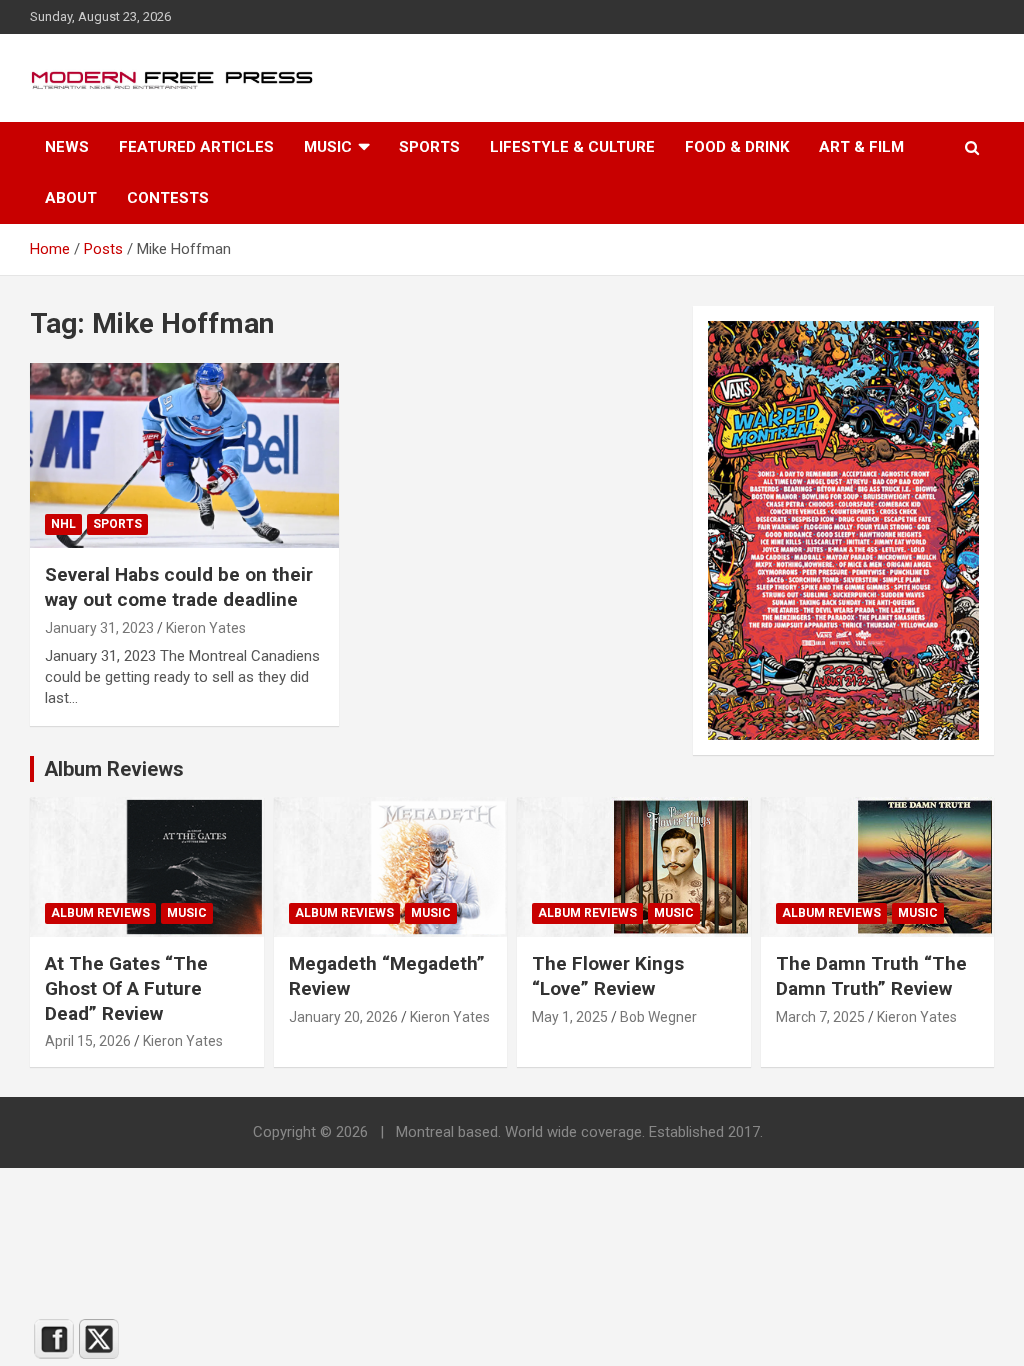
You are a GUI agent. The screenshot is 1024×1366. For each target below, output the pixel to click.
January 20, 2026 (343, 1017)
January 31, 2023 (99, 628)
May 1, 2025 (570, 1017)
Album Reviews (100, 913)
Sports (429, 147)
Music (328, 147)
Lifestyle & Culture (572, 147)
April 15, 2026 (88, 1041)
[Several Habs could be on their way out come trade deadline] (184, 455)
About (71, 198)
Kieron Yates (206, 628)
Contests (168, 198)
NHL (63, 524)
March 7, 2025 (820, 1017)
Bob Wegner (658, 1017)
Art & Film (861, 147)
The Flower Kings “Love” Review (608, 976)
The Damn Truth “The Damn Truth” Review (871, 976)
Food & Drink (737, 147)
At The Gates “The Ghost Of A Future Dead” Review (126, 988)
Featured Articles (196, 147)
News (67, 147)
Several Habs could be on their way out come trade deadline (179, 587)
